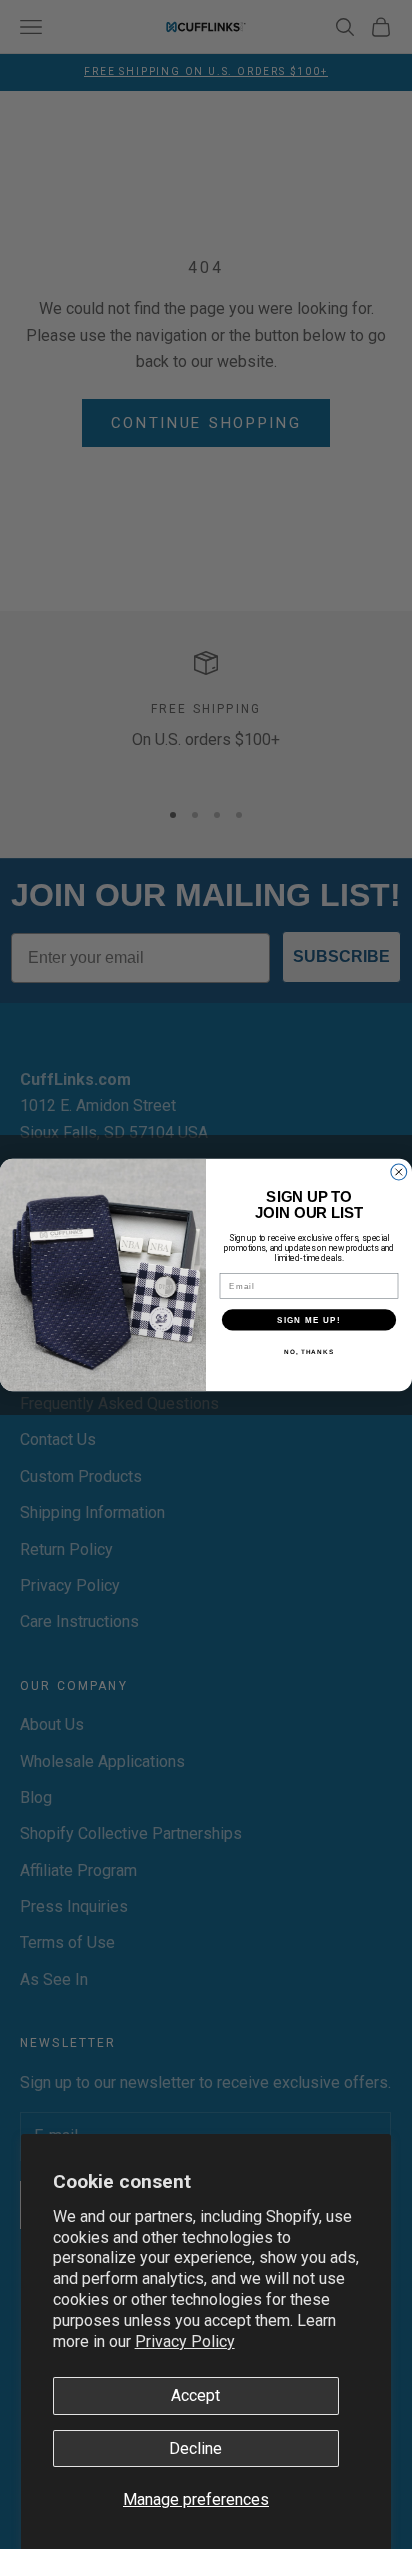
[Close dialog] (399, 1172)
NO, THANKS (309, 1350)
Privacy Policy (185, 2341)
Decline (195, 2448)
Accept (195, 2395)
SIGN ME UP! (309, 1318)
